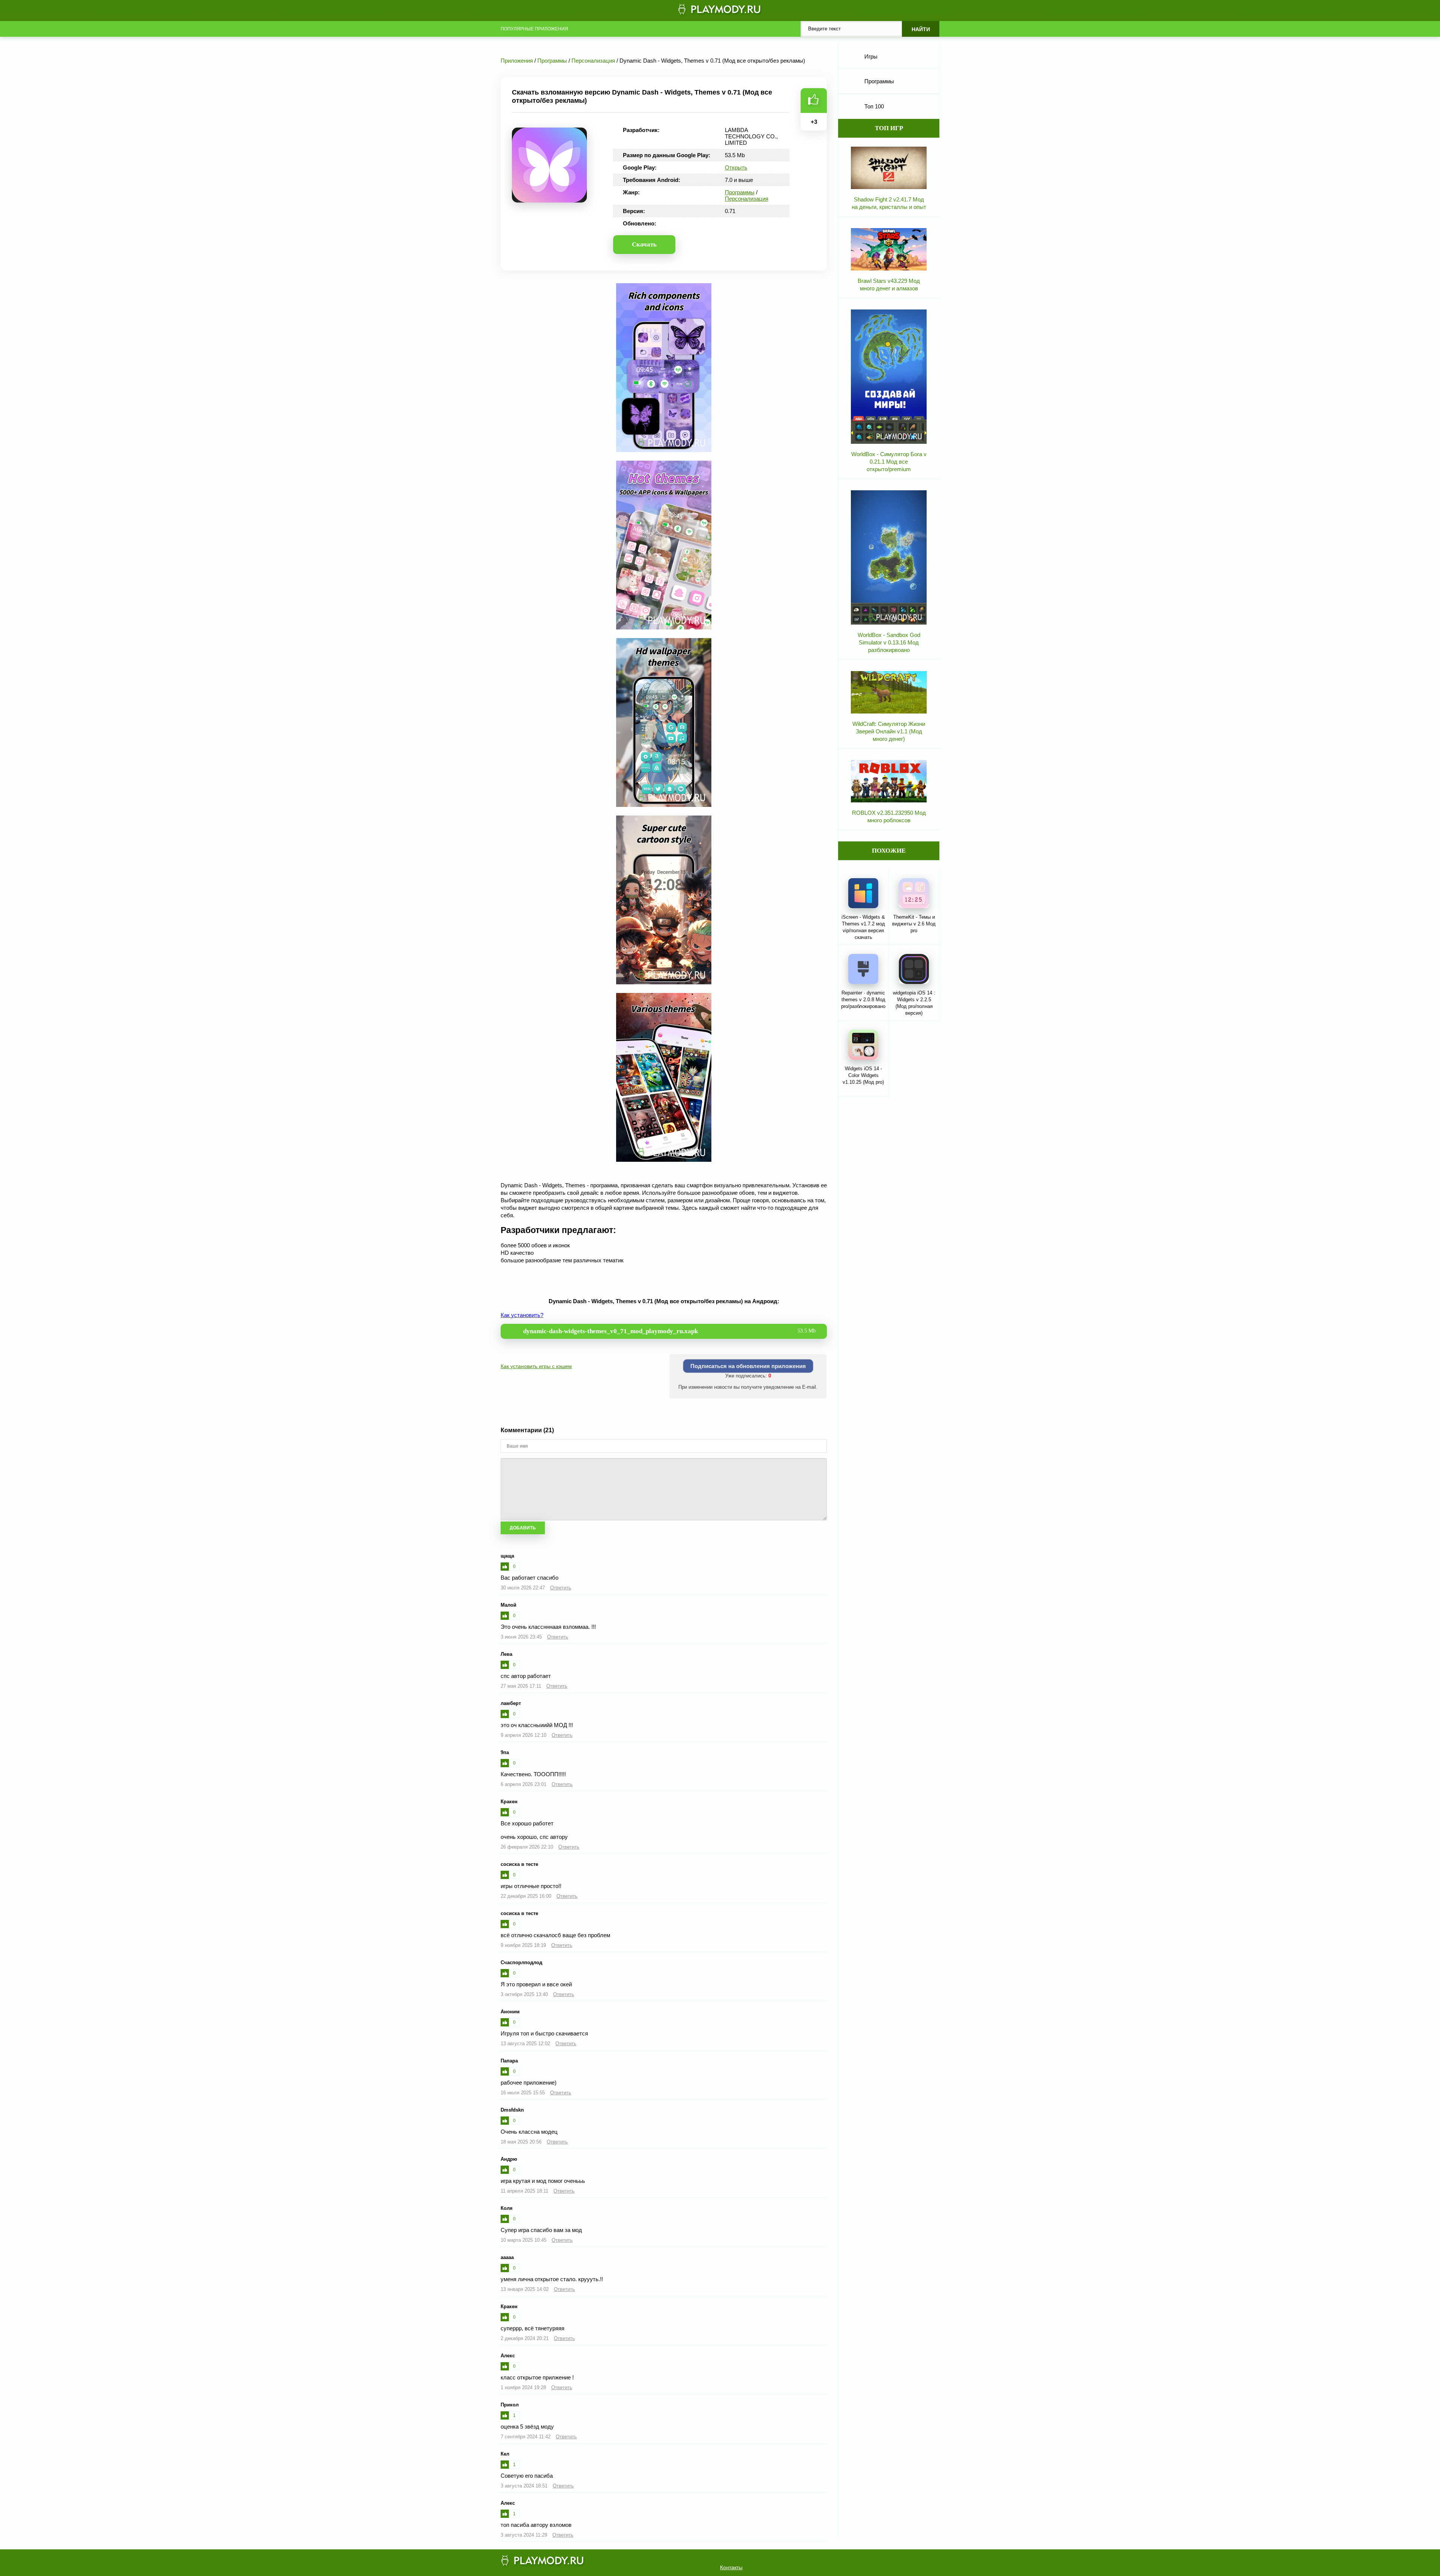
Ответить (561, 1588)
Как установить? (522, 1315)
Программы (740, 192)
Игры (871, 56)
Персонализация (747, 199)
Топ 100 (874, 106)
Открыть (736, 167)
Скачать (644, 244)
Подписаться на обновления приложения (748, 1366)
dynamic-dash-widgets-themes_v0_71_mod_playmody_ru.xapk (669, 1331)
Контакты (731, 2567)
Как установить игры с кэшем (536, 1366)
